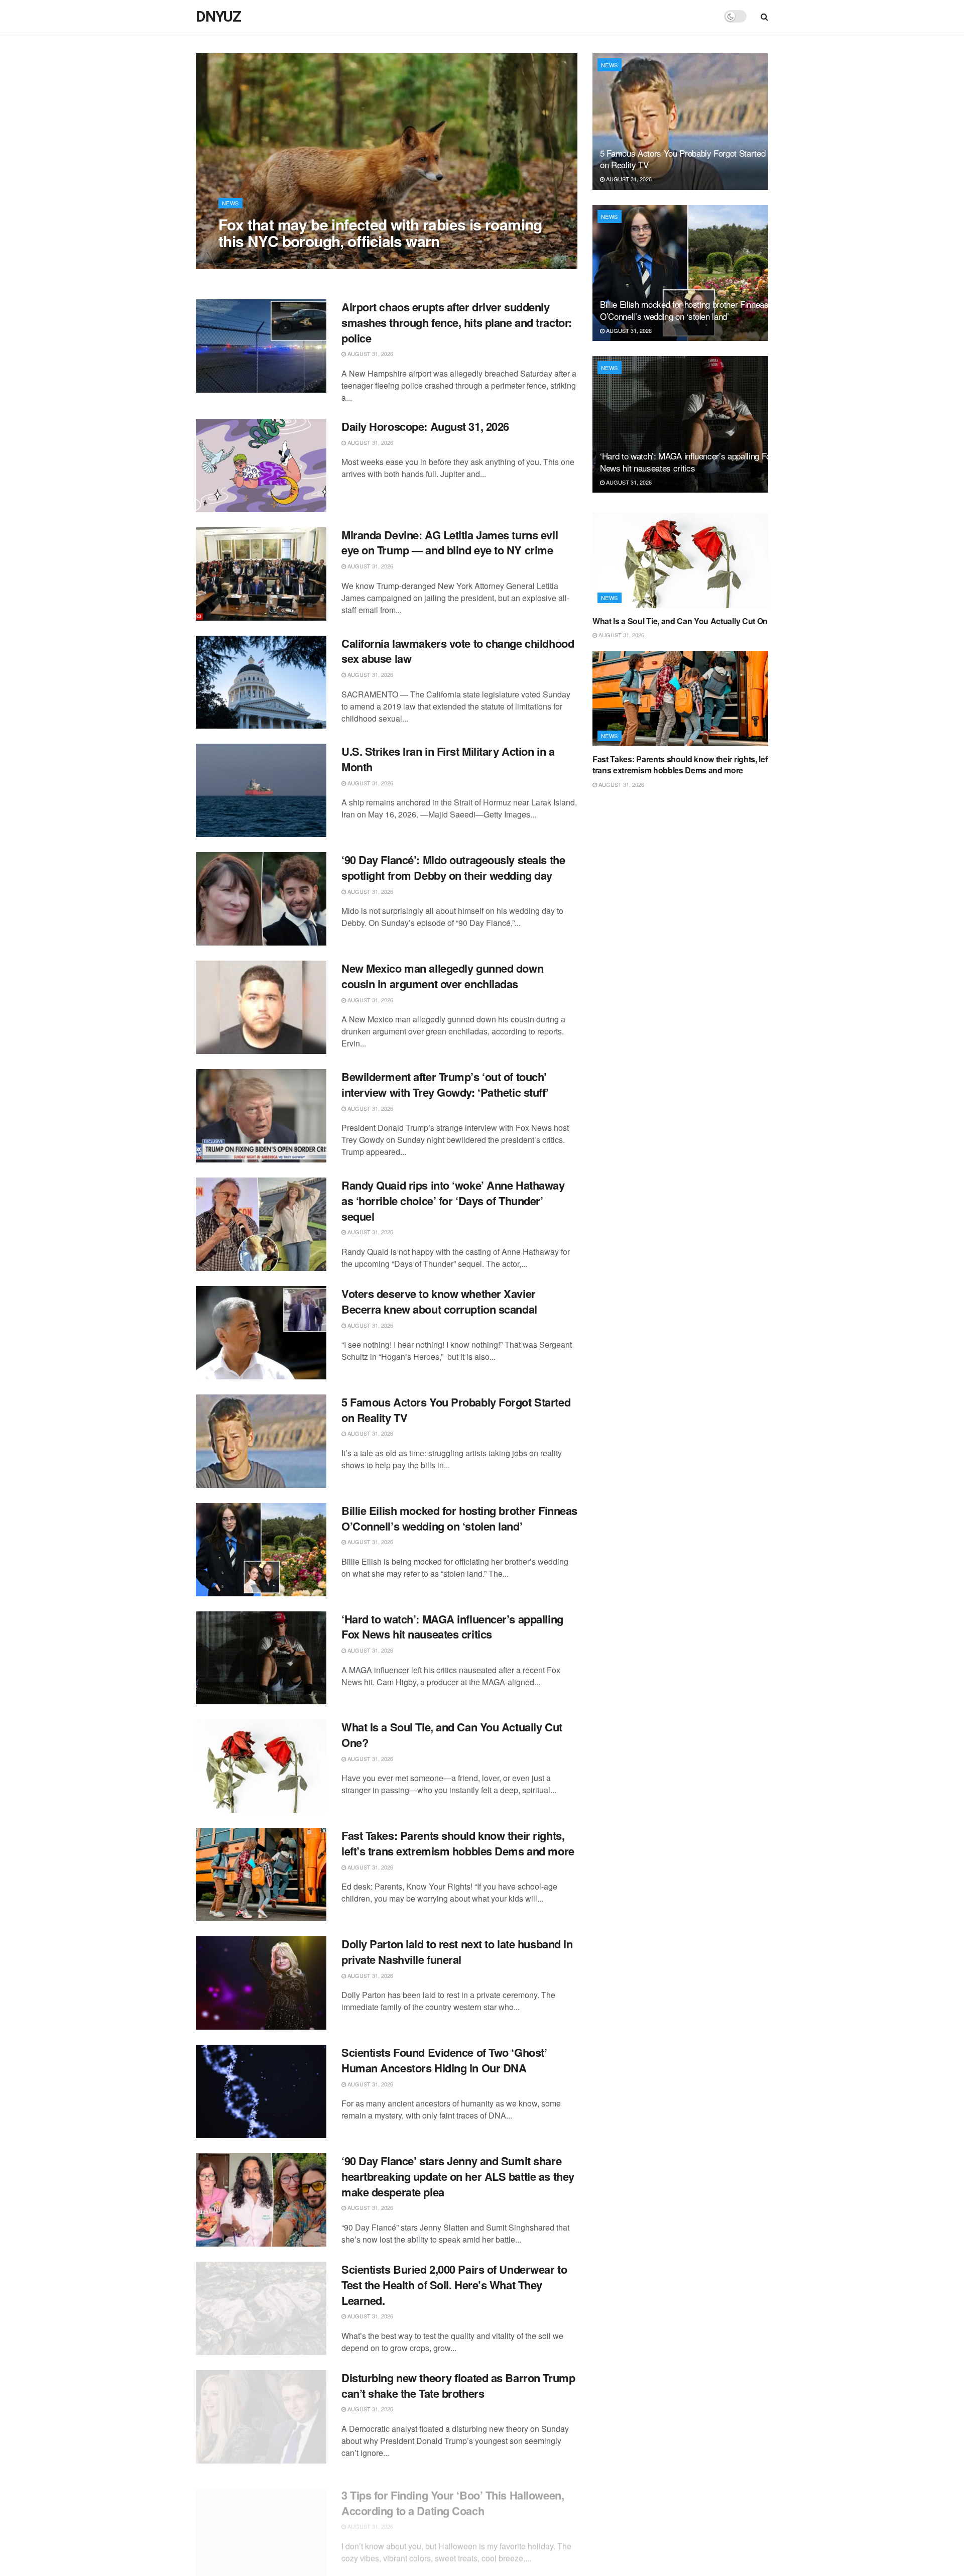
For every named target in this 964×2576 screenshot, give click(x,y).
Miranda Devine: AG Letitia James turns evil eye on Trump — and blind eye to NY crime (450, 543)
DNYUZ (218, 17)
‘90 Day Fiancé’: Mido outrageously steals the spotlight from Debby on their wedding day (453, 867)
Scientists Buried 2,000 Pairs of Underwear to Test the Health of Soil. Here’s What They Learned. (454, 2285)
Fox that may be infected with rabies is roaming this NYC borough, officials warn (380, 232)
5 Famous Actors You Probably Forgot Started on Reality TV (456, 1410)
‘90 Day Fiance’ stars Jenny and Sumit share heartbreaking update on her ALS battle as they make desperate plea (458, 2176)
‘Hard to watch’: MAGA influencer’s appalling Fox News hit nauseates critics (452, 1627)
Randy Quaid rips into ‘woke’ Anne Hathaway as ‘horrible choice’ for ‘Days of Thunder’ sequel (453, 1201)
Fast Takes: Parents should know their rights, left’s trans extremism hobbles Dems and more (458, 1843)
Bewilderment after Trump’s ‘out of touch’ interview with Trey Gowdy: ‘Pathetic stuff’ (445, 1084)
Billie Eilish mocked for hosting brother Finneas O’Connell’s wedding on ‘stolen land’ (459, 1518)
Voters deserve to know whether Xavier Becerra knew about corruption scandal (439, 1301)
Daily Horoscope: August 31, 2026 (425, 426)
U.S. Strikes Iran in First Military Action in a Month (448, 759)
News (230, 203)
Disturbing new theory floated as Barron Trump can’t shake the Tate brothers (458, 2385)
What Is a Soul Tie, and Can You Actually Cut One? (452, 1735)
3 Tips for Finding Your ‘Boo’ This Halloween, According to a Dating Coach (453, 2494)
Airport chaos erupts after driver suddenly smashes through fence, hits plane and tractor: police (457, 322)
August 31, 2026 (247, 261)
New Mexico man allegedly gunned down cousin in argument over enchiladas (442, 976)
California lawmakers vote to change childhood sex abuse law (458, 651)
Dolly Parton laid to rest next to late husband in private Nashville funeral (457, 1952)
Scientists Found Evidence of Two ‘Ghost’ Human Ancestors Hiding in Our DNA (444, 2060)
